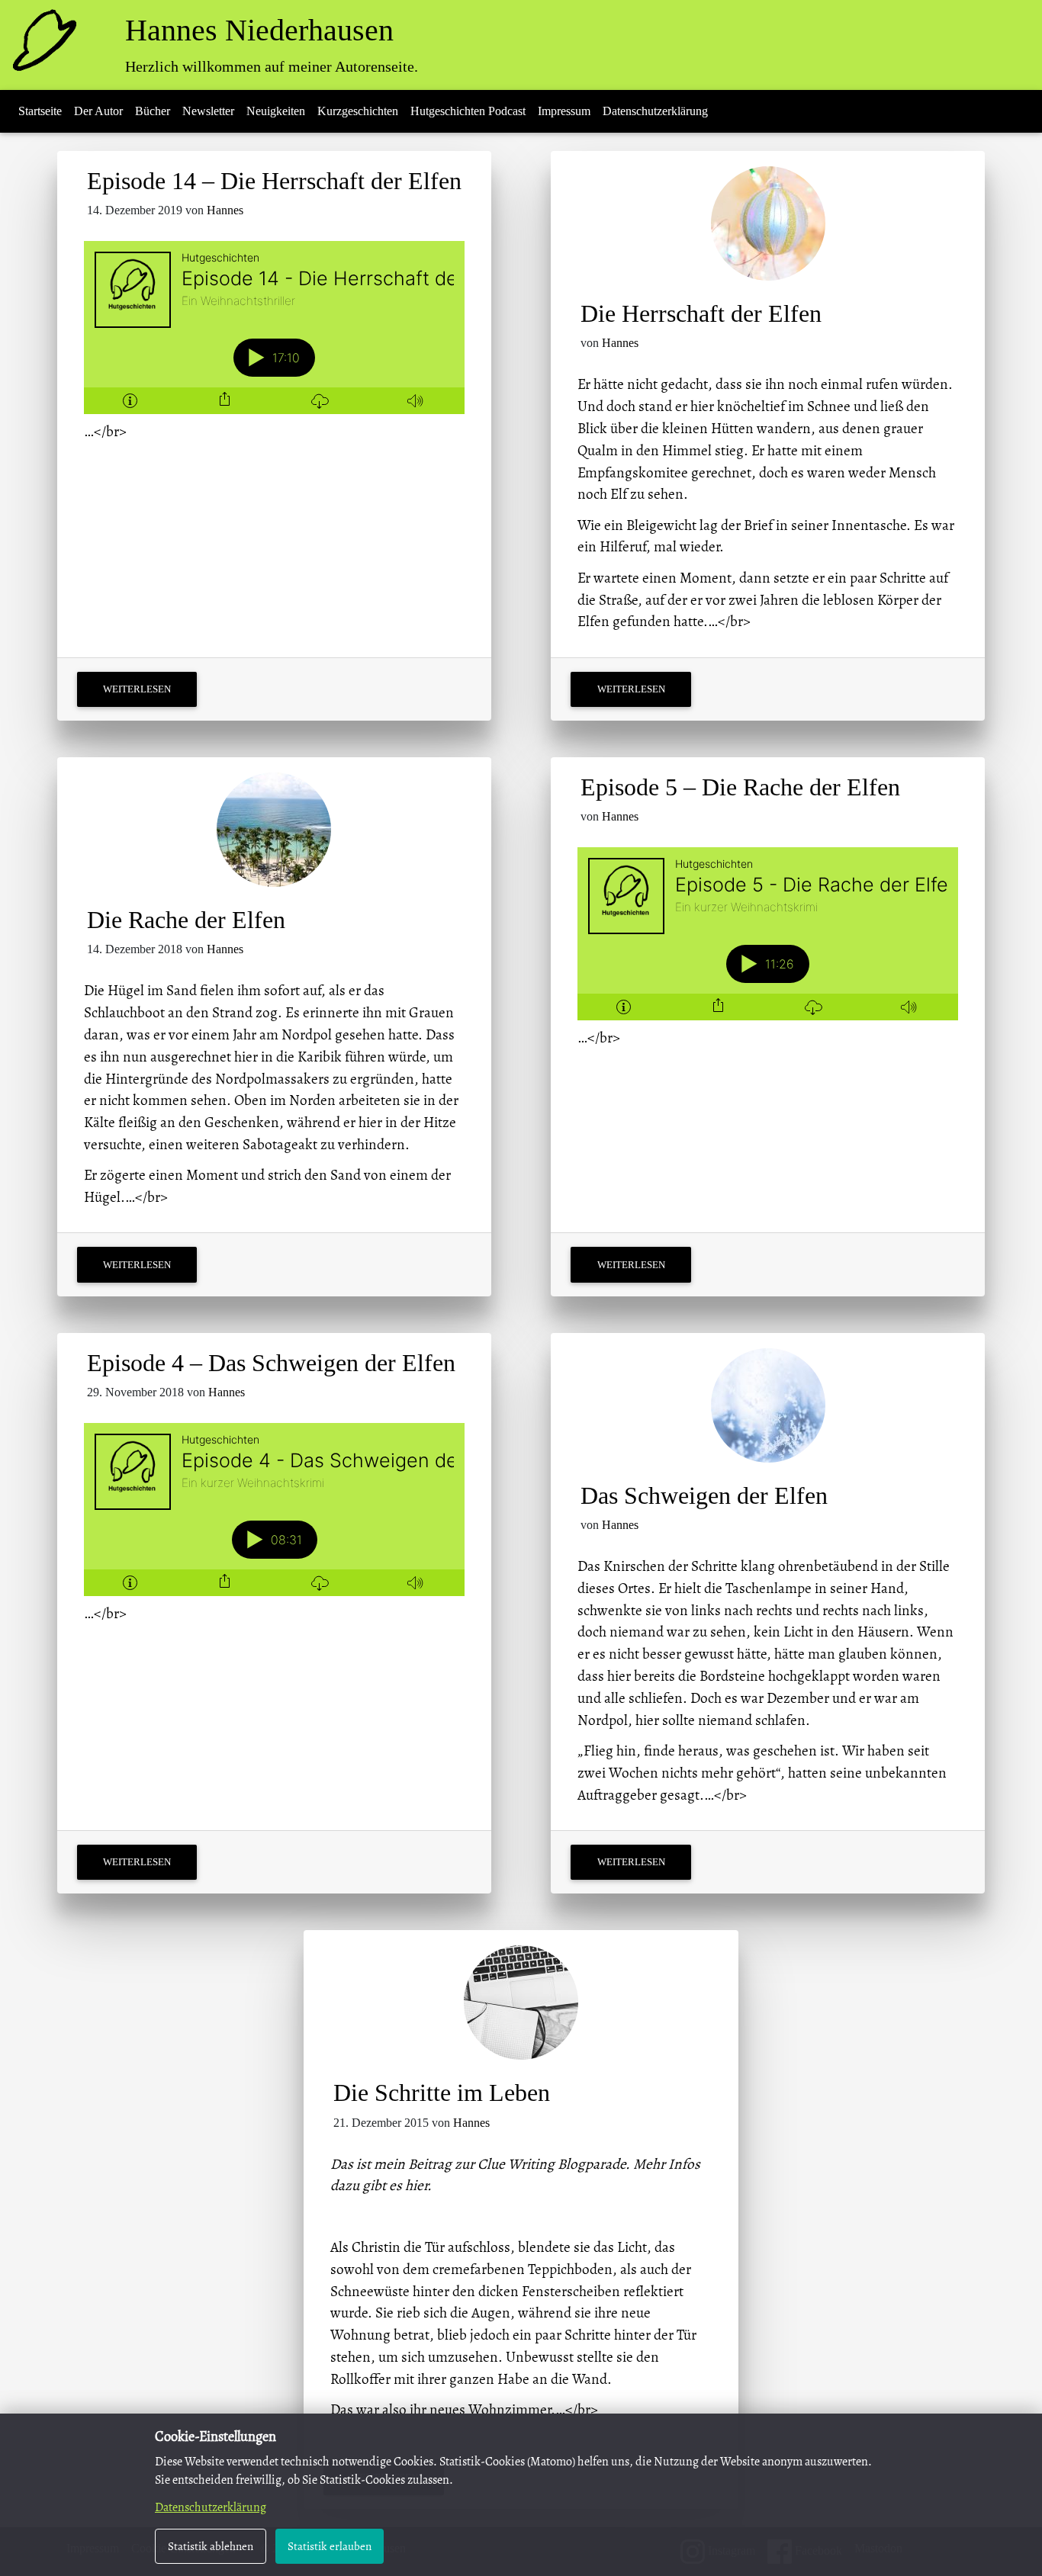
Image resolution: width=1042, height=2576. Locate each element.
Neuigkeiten (276, 111)
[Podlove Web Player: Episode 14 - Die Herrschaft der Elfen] (274, 328)
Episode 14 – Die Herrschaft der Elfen (274, 181)
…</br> (105, 431)
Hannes (225, 210)
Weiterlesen (137, 689)
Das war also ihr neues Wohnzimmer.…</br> (464, 2409)
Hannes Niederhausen (259, 30)
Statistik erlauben (330, 2546)
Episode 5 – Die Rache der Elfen (740, 787)
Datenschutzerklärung (655, 111)
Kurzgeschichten (358, 111)
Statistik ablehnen (211, 2546)
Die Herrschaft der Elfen (701, 313)
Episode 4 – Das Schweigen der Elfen (271, 1363)
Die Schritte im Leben (442, 2093)
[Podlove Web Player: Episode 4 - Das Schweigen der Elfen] (274, 1510)
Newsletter (208, 111)
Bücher (153, 111)
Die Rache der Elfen (186, 920)
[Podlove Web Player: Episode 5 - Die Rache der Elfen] (768, 934)
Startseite (40, 111)
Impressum (564, 111)
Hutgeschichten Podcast (468, 111)
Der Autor (98, 111)
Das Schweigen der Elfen (704, 1495)
